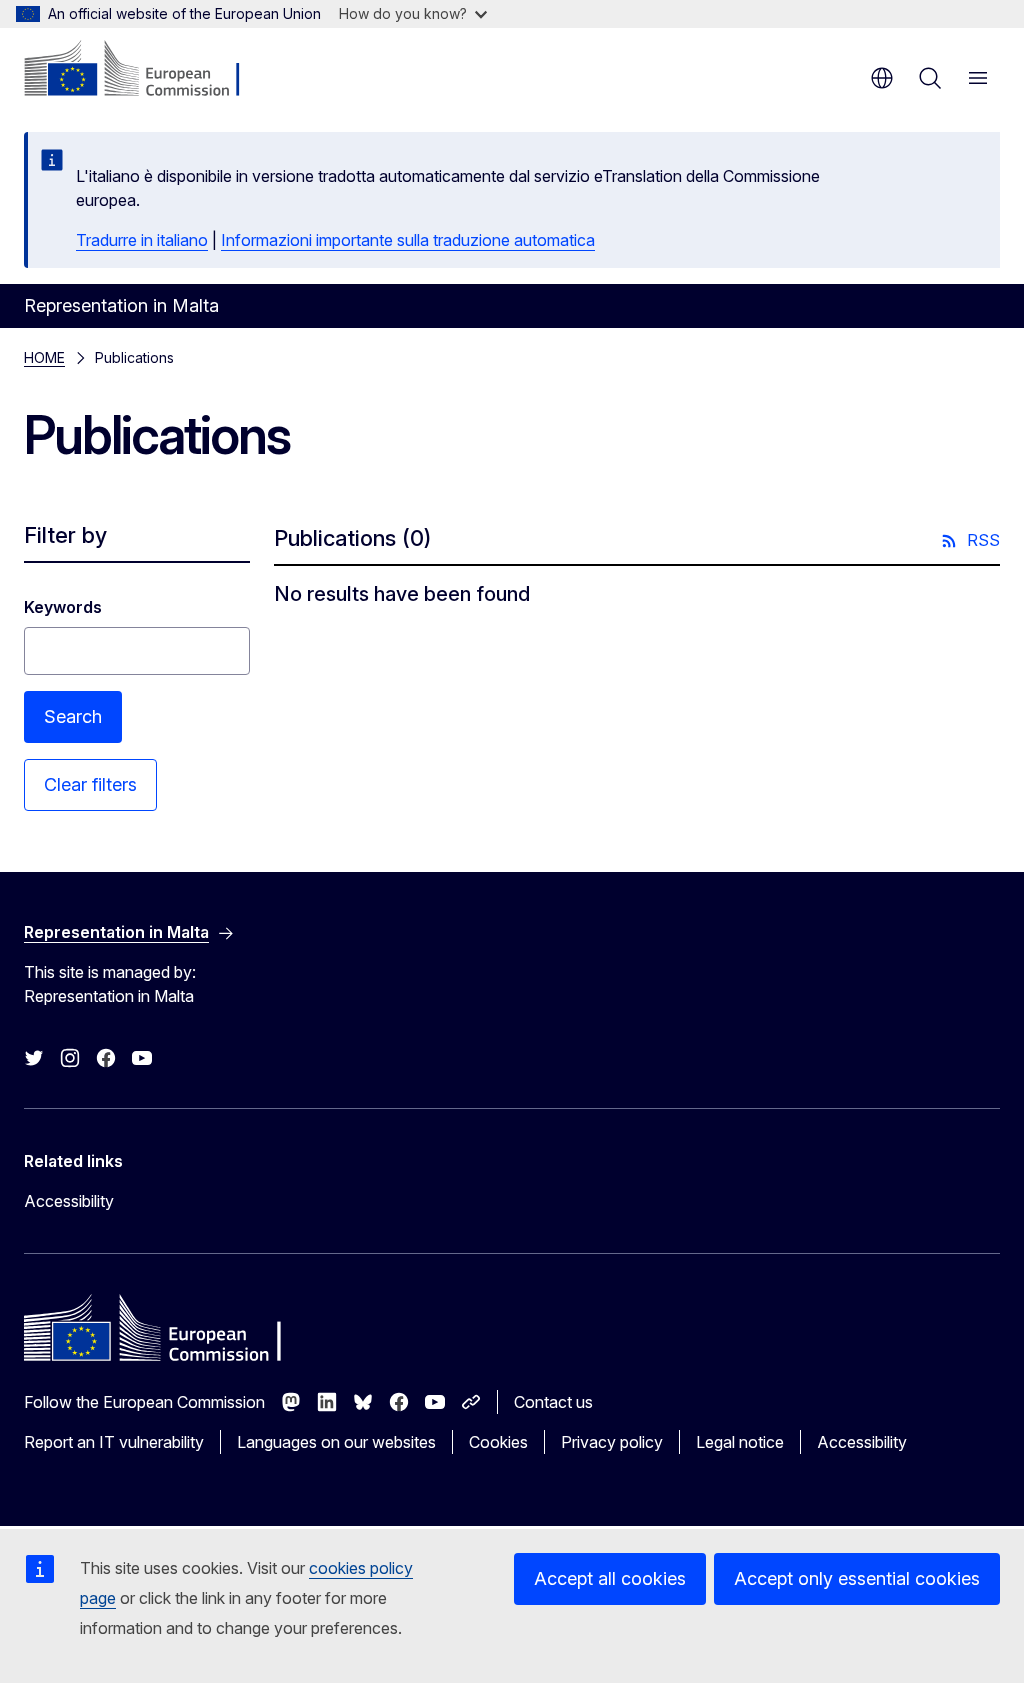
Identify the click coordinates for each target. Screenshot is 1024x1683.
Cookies (498, 1442)
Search (73, 716)
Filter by (65, 535)
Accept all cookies (610, 1578)
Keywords (63, 607)
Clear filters (90, 784)
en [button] (882, 78)
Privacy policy (612, 1442)
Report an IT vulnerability (114, 1442)
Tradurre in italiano (142, 240)
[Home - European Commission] (145, 70)
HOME (44, 357)
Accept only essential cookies (857, 1578)
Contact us (553, 1402)
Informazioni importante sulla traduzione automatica (408, 240)
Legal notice (740, 1442)
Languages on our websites (336, 1442)
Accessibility (69, 1201)
